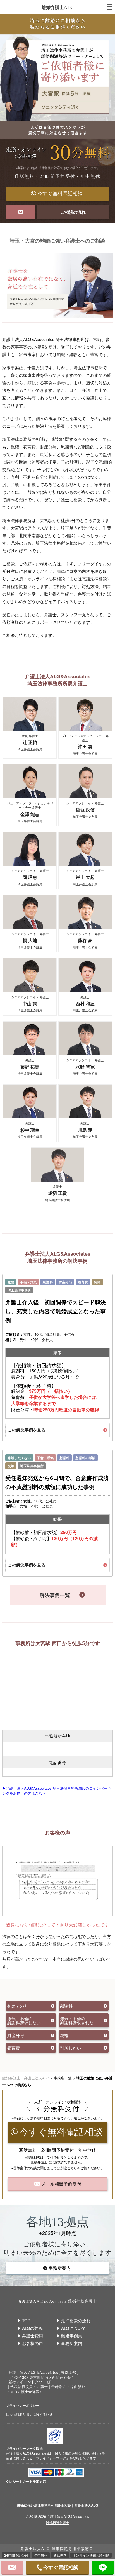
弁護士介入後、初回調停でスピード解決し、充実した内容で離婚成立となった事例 (56, 1311)
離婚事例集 (72, 2336)
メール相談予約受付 (61, 2184)
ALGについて (74, 2328)
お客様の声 (33, 2343)
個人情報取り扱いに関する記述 (29, 2414)
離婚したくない (19, 1458)
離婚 (11, 1282)
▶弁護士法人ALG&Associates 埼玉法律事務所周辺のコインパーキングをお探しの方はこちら (57, 1791)
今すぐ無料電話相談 (60, 194)
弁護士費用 (33, 2336)
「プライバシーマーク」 (51, 2458)
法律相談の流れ (76, 2320)
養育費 (83, 1282)
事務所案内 (60, 2268)
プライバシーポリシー (23, 2405)
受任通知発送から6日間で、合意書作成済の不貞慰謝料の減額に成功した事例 (57, 1482)
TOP (26, 2320)
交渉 (11, 1466)
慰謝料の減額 (85, 1458)
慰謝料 (48, 1282)
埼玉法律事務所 (19, 1290)
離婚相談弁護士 (57, 2522)
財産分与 (65, 1282)
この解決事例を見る (27, 1430)
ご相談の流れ (73, 212)
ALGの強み (32, 2328)
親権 (64, 2035)
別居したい (70, 2048)
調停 (97, 1282)
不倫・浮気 (28, 1282)
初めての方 (18, 2006)
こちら (72, 2168)
